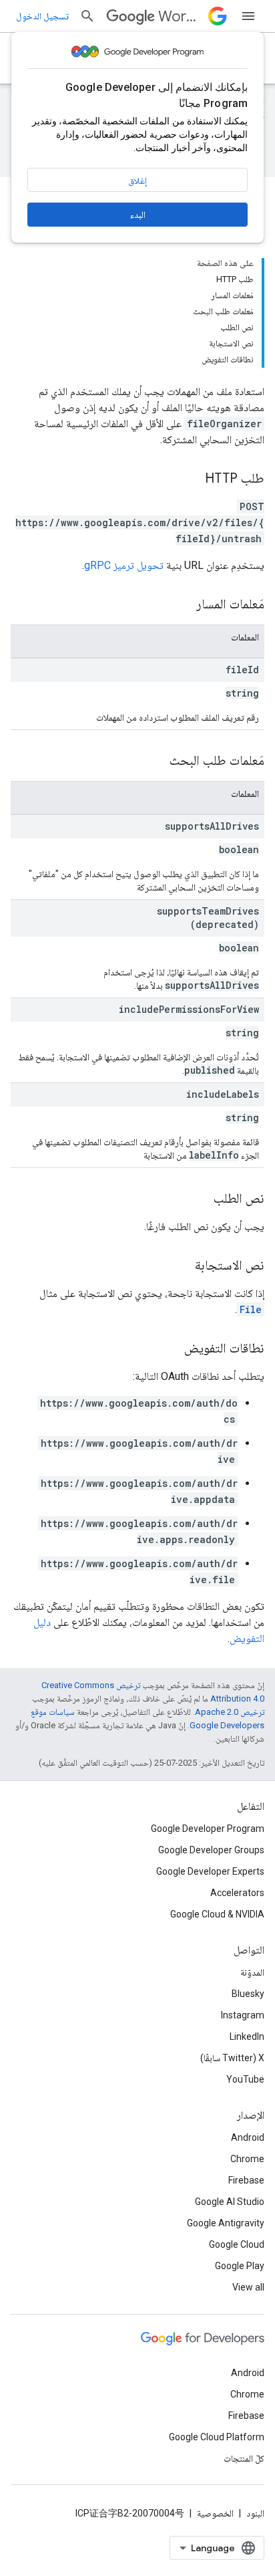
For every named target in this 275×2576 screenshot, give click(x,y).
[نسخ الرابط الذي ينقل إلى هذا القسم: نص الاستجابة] (182, 1266)
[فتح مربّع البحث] (87, 16)
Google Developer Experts (210, 1871)
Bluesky (248, 1994)
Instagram (243, 2015)
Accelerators (237, 1893)
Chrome (247, 2159)
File (251, 1309)
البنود (255, 2513)
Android (248, 2137)
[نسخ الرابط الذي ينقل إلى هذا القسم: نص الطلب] (200, 1199)
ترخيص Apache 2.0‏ (230, 1712)
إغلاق (137, 181)
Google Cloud (237, 2244)
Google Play (240, 2266)
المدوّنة (252, 1972)
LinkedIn (247, 2036)
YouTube (245, 2079)
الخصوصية (215, 2513)
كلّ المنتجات (244, 2458)
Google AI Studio (230, 2202)
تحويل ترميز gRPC (124, 565)
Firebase (246, 2180)
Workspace (181, 16)
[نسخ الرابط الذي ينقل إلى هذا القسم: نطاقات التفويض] (171, 1349)
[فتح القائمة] (248, 16)
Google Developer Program (208, 1829)
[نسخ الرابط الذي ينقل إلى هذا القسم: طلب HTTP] (192, 479)
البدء (138, 215)
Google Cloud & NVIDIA (217, 1914)
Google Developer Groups (211, 1850)
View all (248, 2287)
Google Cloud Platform (217, 2437)
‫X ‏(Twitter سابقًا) (232, 2058)
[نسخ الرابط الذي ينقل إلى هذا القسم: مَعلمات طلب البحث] (156, 762)
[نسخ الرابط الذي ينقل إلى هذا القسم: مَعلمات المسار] (183, 605)
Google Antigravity (226, 2223)
